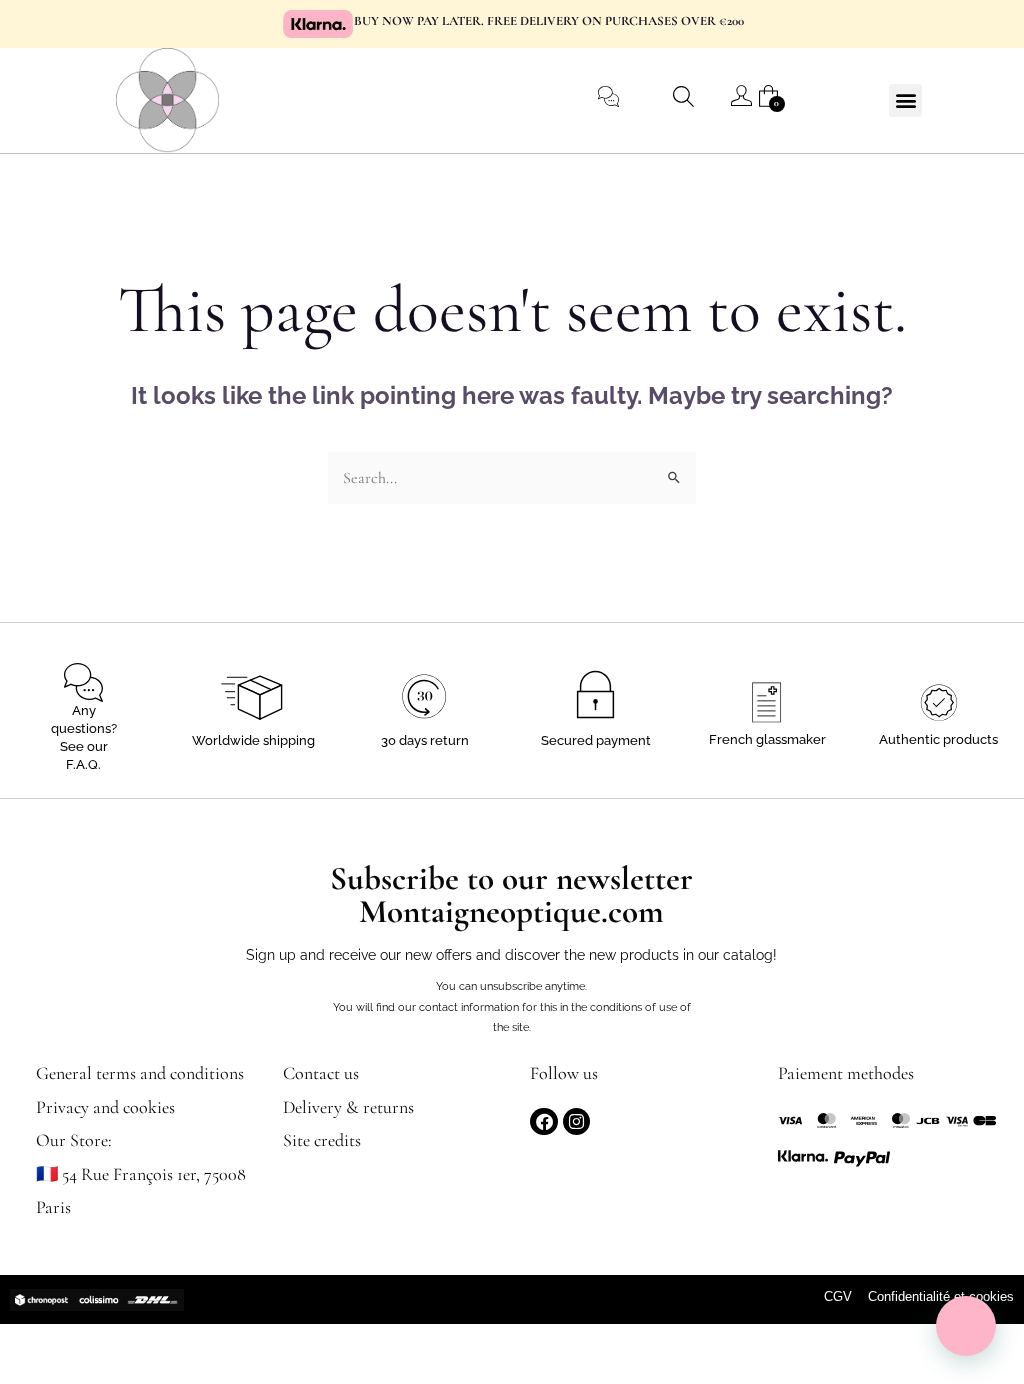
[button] (905, 100)
